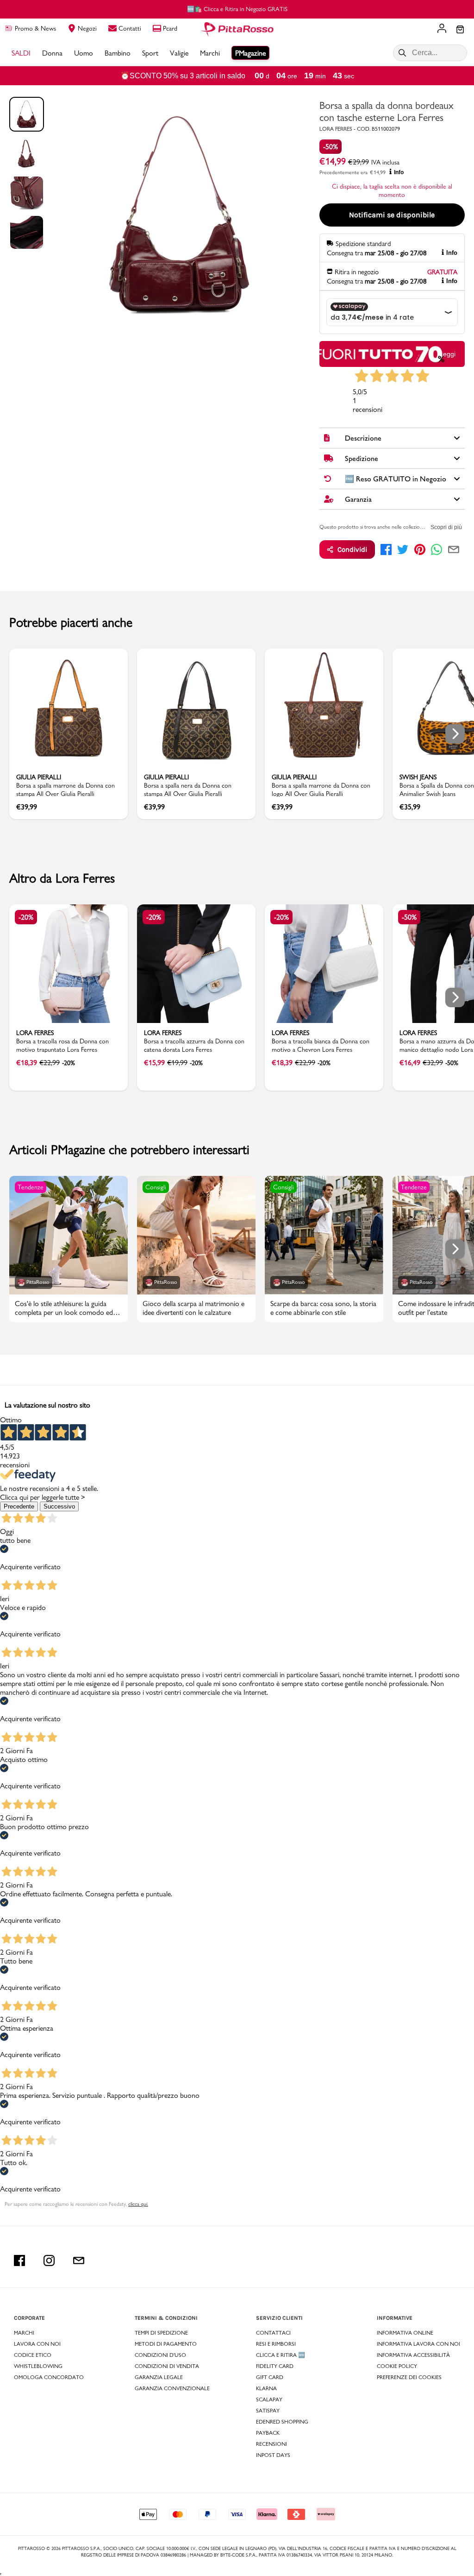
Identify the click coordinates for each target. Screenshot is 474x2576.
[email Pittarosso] (79, 2260)
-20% (26, 917)
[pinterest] (420, 549)
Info (399, 172)
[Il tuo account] (442, 29)
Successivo (59, 1506)
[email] (454, 549)
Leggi (447, 354)
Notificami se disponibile (392, 215)
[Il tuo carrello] (460, 30)
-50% (331, 147)
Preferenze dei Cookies (409, 2377)
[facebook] (386, 549)
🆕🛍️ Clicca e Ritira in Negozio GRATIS (237, 9)
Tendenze (31, 1187)
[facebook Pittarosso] (19, 2260)
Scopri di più (446, 527)
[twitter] (403, 549)
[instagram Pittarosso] (49, 2260)
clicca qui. (138, 2204)
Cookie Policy (397, 2366)
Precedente (19, 1506)
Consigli (156, 1187)
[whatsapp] (437, 549)
